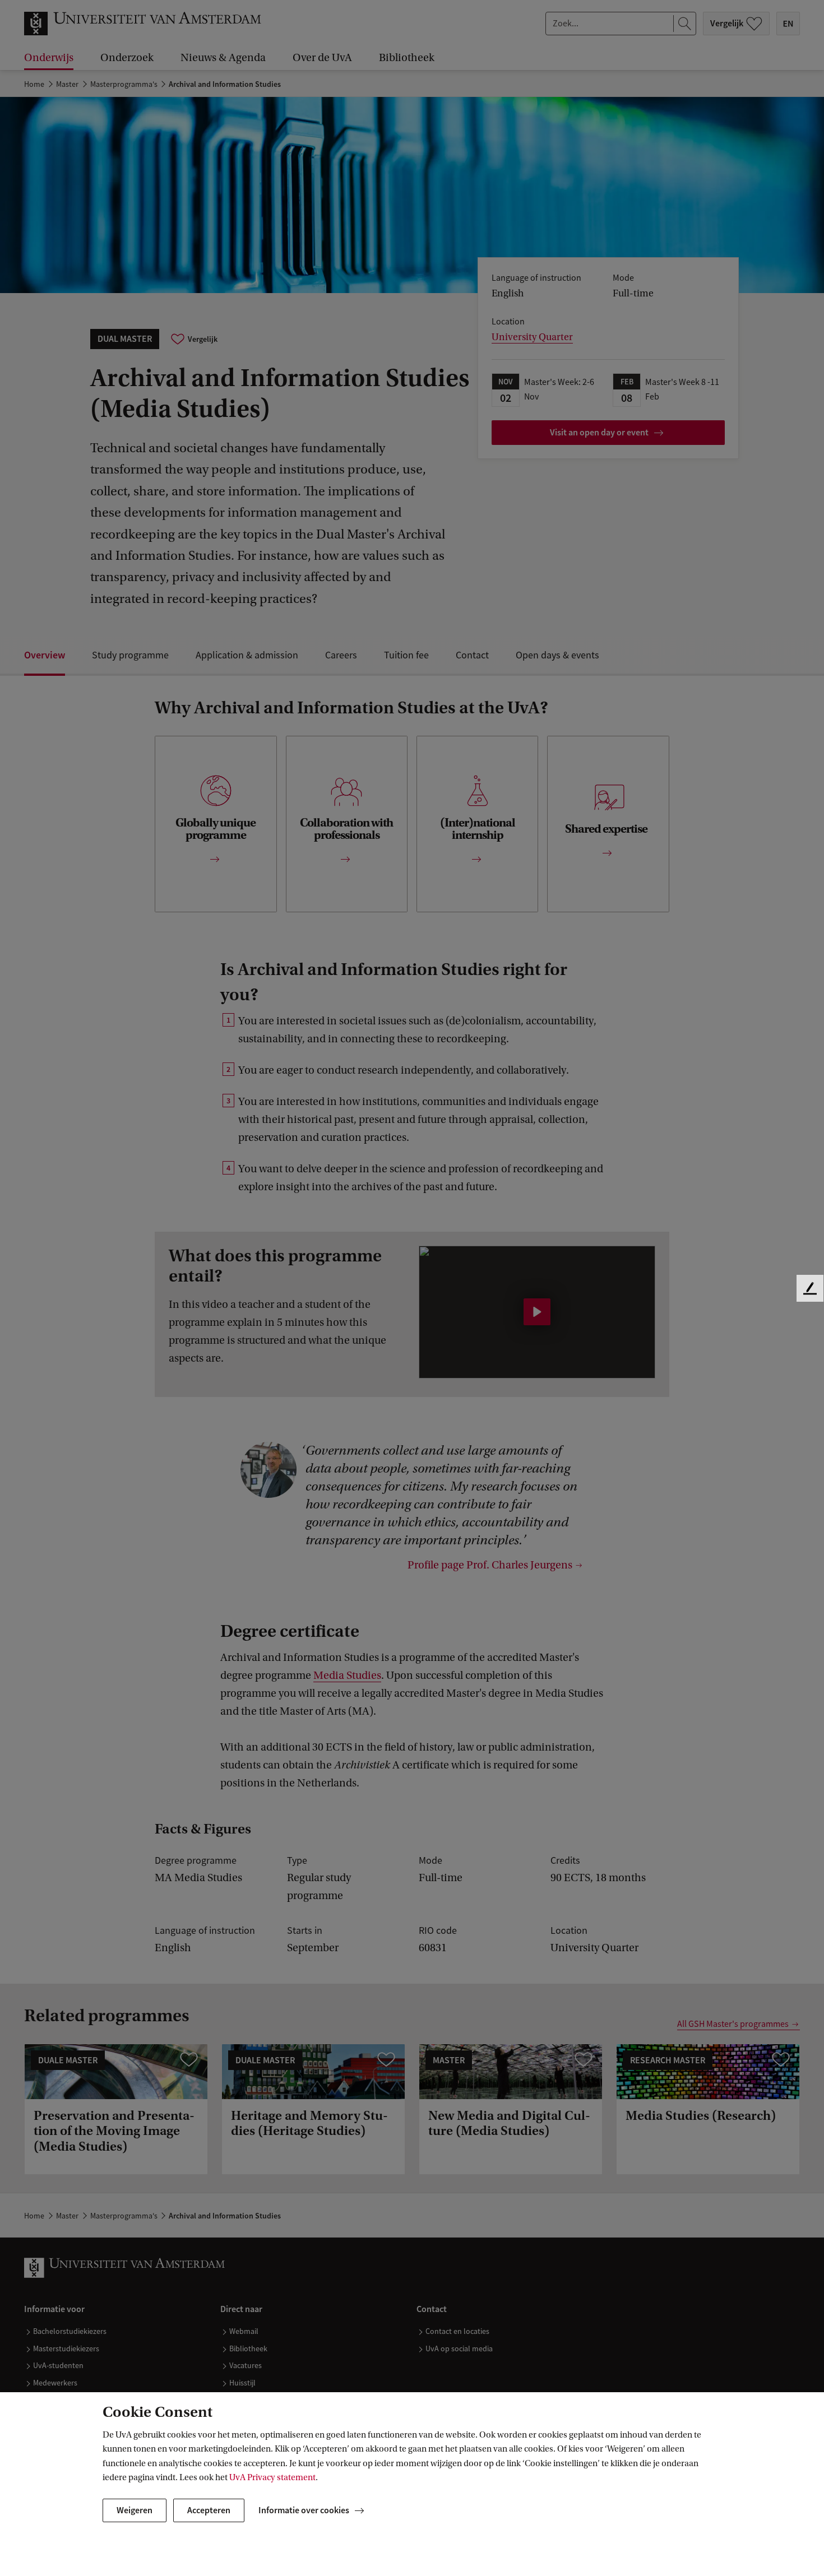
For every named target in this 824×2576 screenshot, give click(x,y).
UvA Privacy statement (272, 2477)
